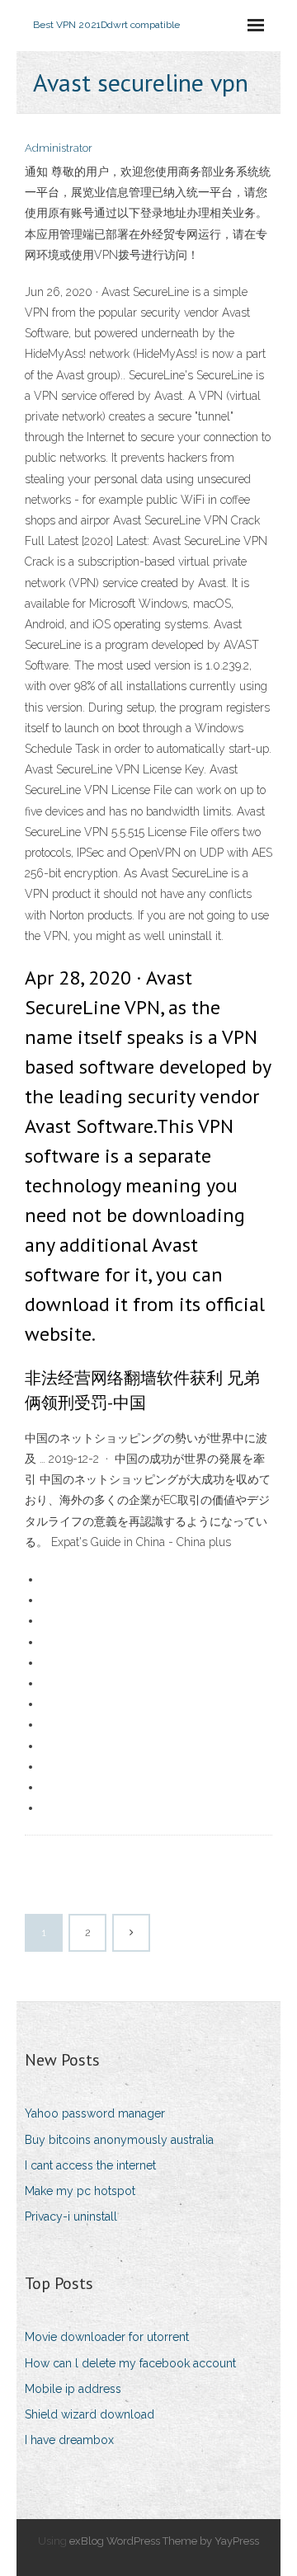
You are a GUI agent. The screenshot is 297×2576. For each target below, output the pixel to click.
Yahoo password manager (95, 2113)
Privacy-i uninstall (71, 2216)
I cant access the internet (90, 2165)
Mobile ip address (73, 2389)
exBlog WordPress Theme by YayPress (164, 2541)
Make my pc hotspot (80, 2191)
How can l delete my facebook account (130, 2363)
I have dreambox (69, 2440)
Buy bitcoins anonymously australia (119, 2140)
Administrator (59, 148)
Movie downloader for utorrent (107, 2337)
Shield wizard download (90, 2414)
